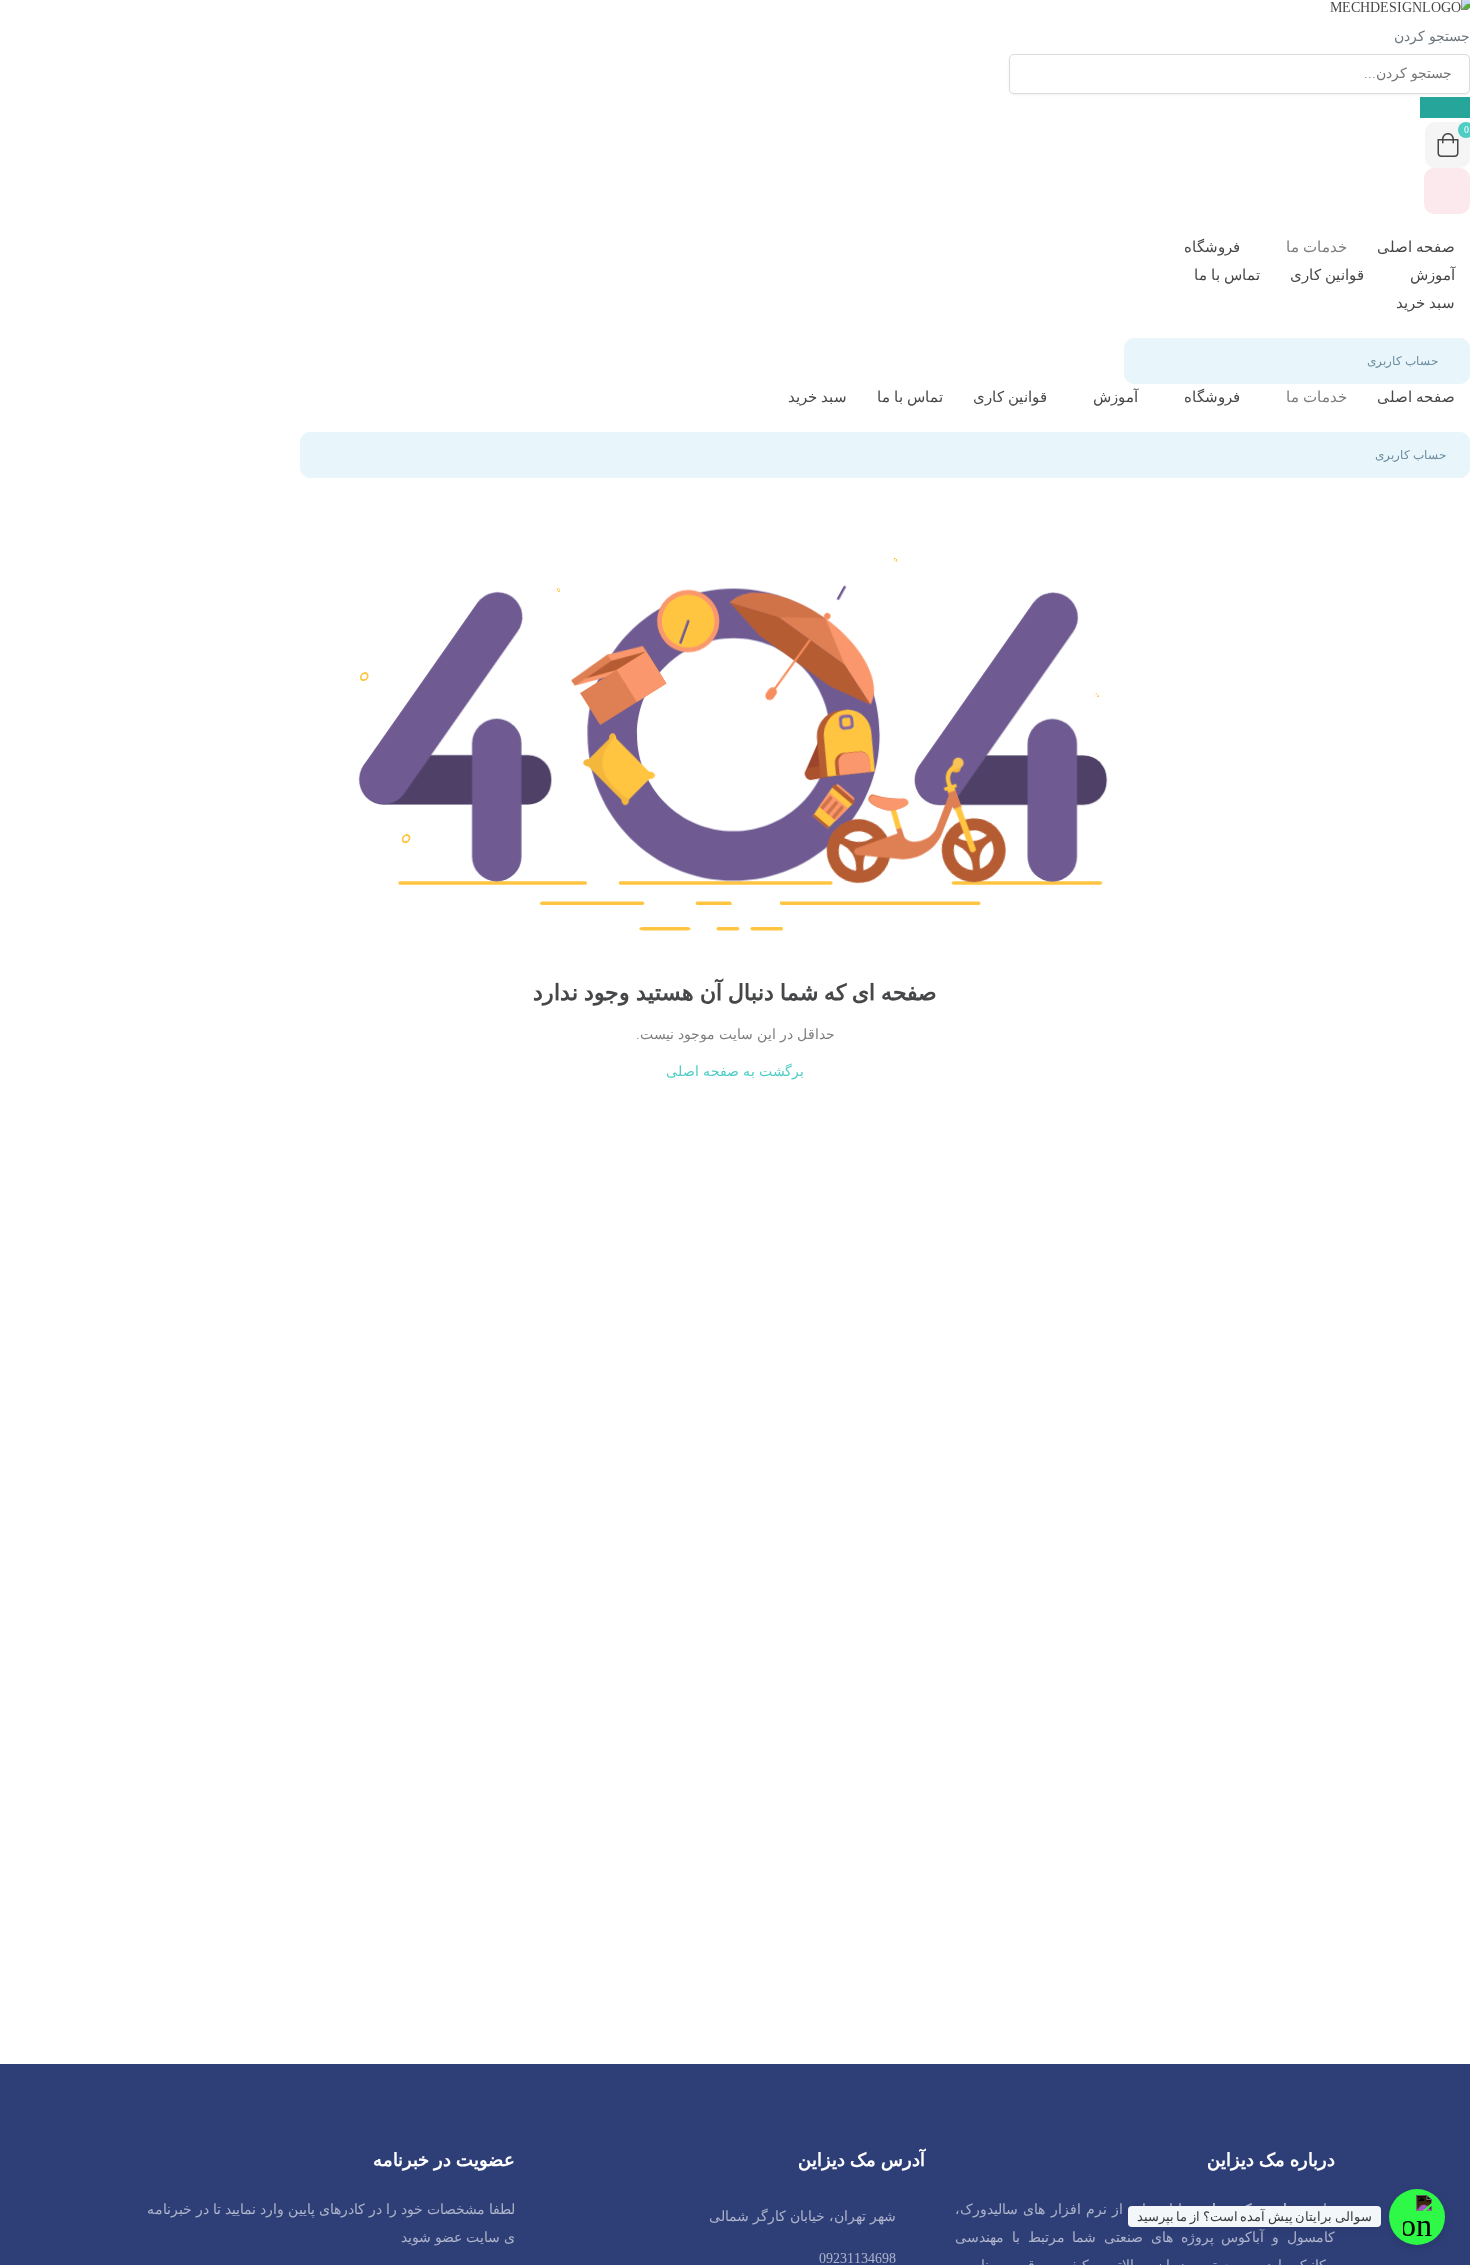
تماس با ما (1227, 275)
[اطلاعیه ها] (1447, 191)
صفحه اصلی (1416, 247)
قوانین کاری (1327, 275)
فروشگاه (1210, 247)
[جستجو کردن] (1445, 107)
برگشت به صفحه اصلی (735, 1071)
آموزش (1430, 275)
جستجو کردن (1432, 36)
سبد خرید (1425, 303)
